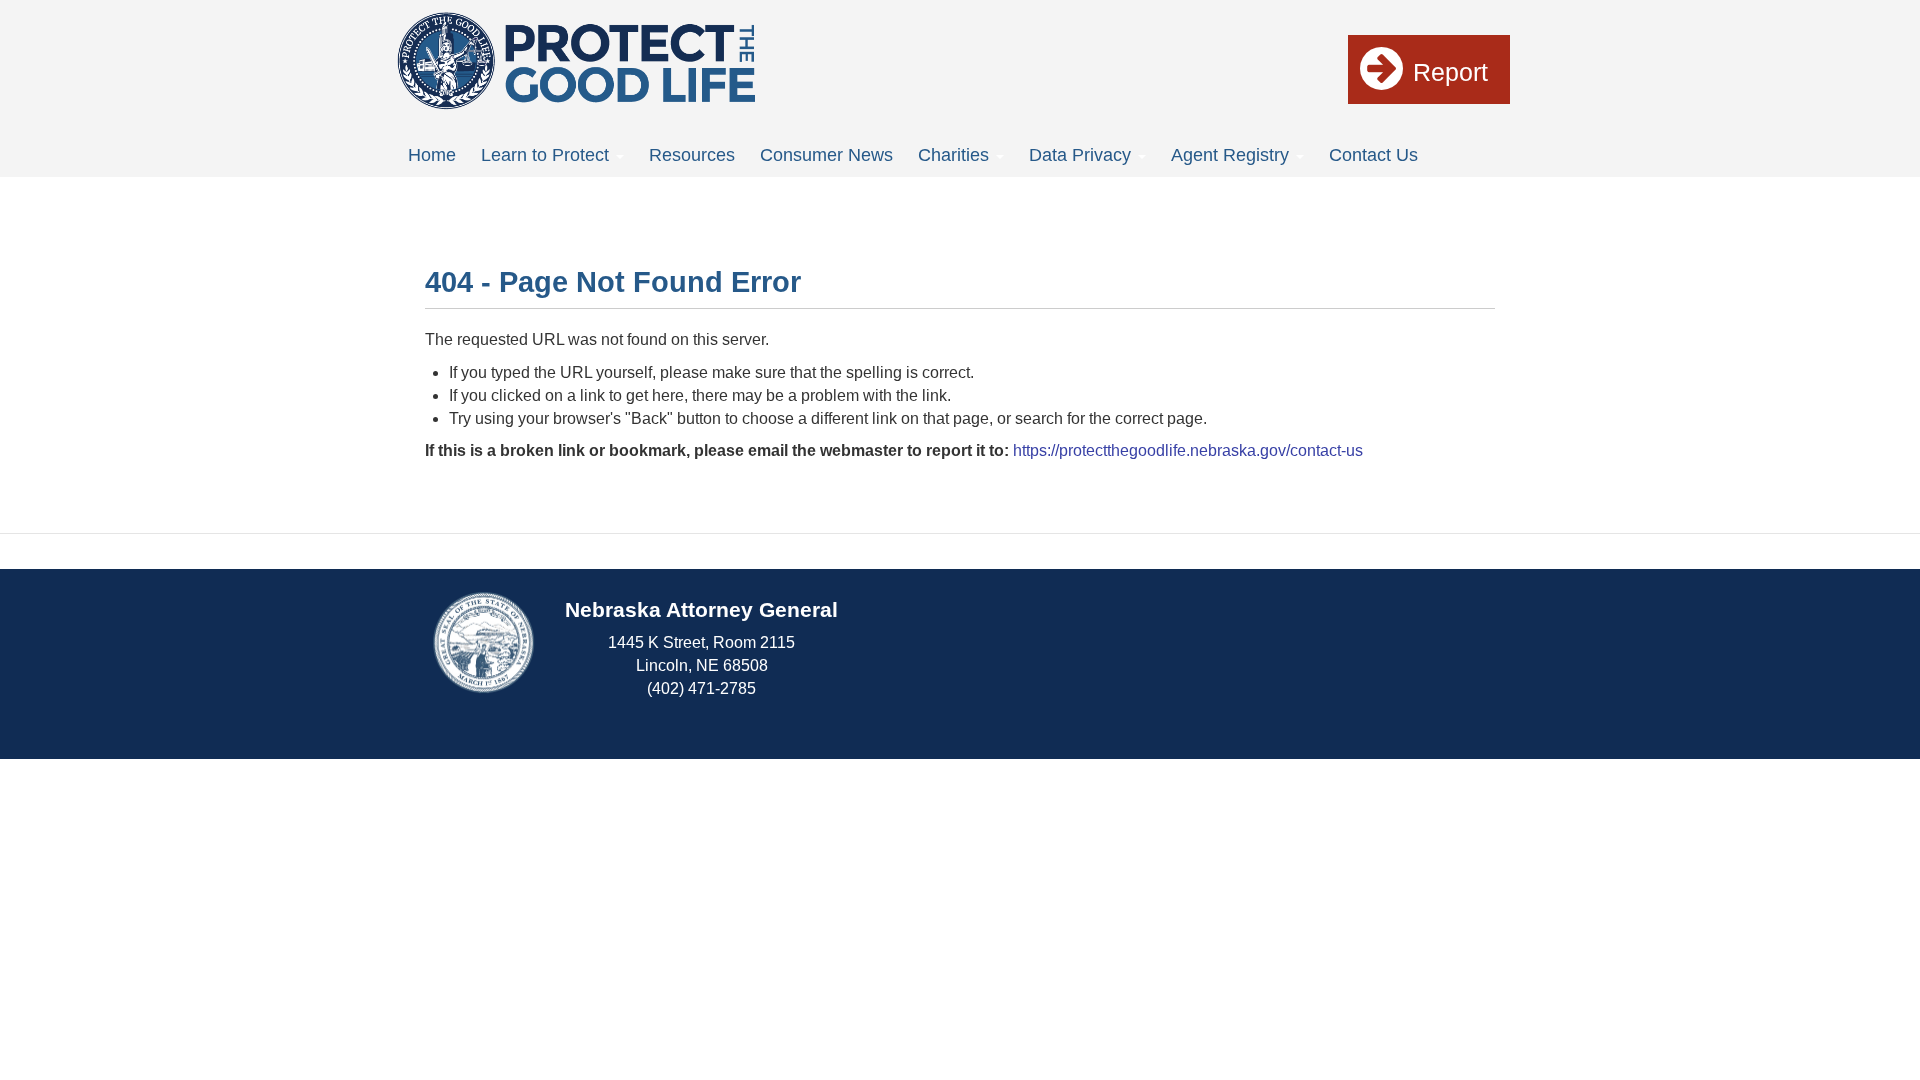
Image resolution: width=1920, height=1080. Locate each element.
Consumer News (826, 155)
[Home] (576, 59)
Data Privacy (1082, 155)
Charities (956, 155)
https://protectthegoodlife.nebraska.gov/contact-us (1188, 450)
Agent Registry (1232, 155)
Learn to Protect (547, 155)
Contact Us (1373, 155)
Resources (692, 155)
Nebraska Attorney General (701, 609)
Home (432, 155)
